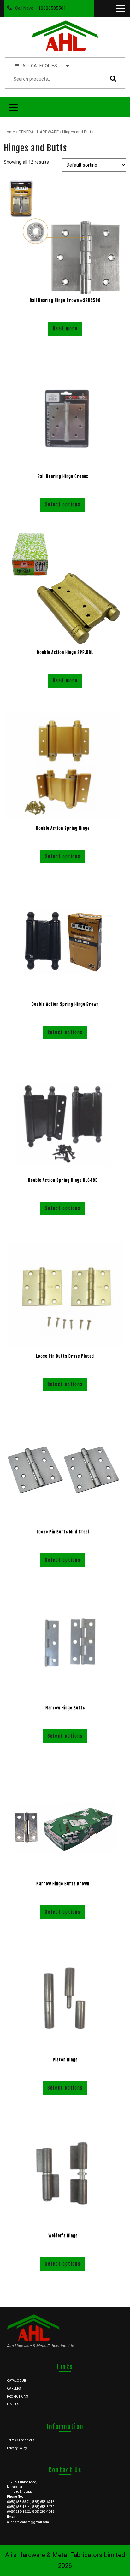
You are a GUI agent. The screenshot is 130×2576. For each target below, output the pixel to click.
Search (112, 78)
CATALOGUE (16, 2381)
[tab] (120, 8)
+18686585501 (50, 7)
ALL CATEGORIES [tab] (40, 66)
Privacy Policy (17, 2448)
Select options (63, 504)
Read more (65, 328)
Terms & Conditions (21, 2440)
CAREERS (14, 2389)
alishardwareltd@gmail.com (28, 2522)
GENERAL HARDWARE (38, 132)
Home (9, 132)
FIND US (13, 2404)
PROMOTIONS (17, 2396)
